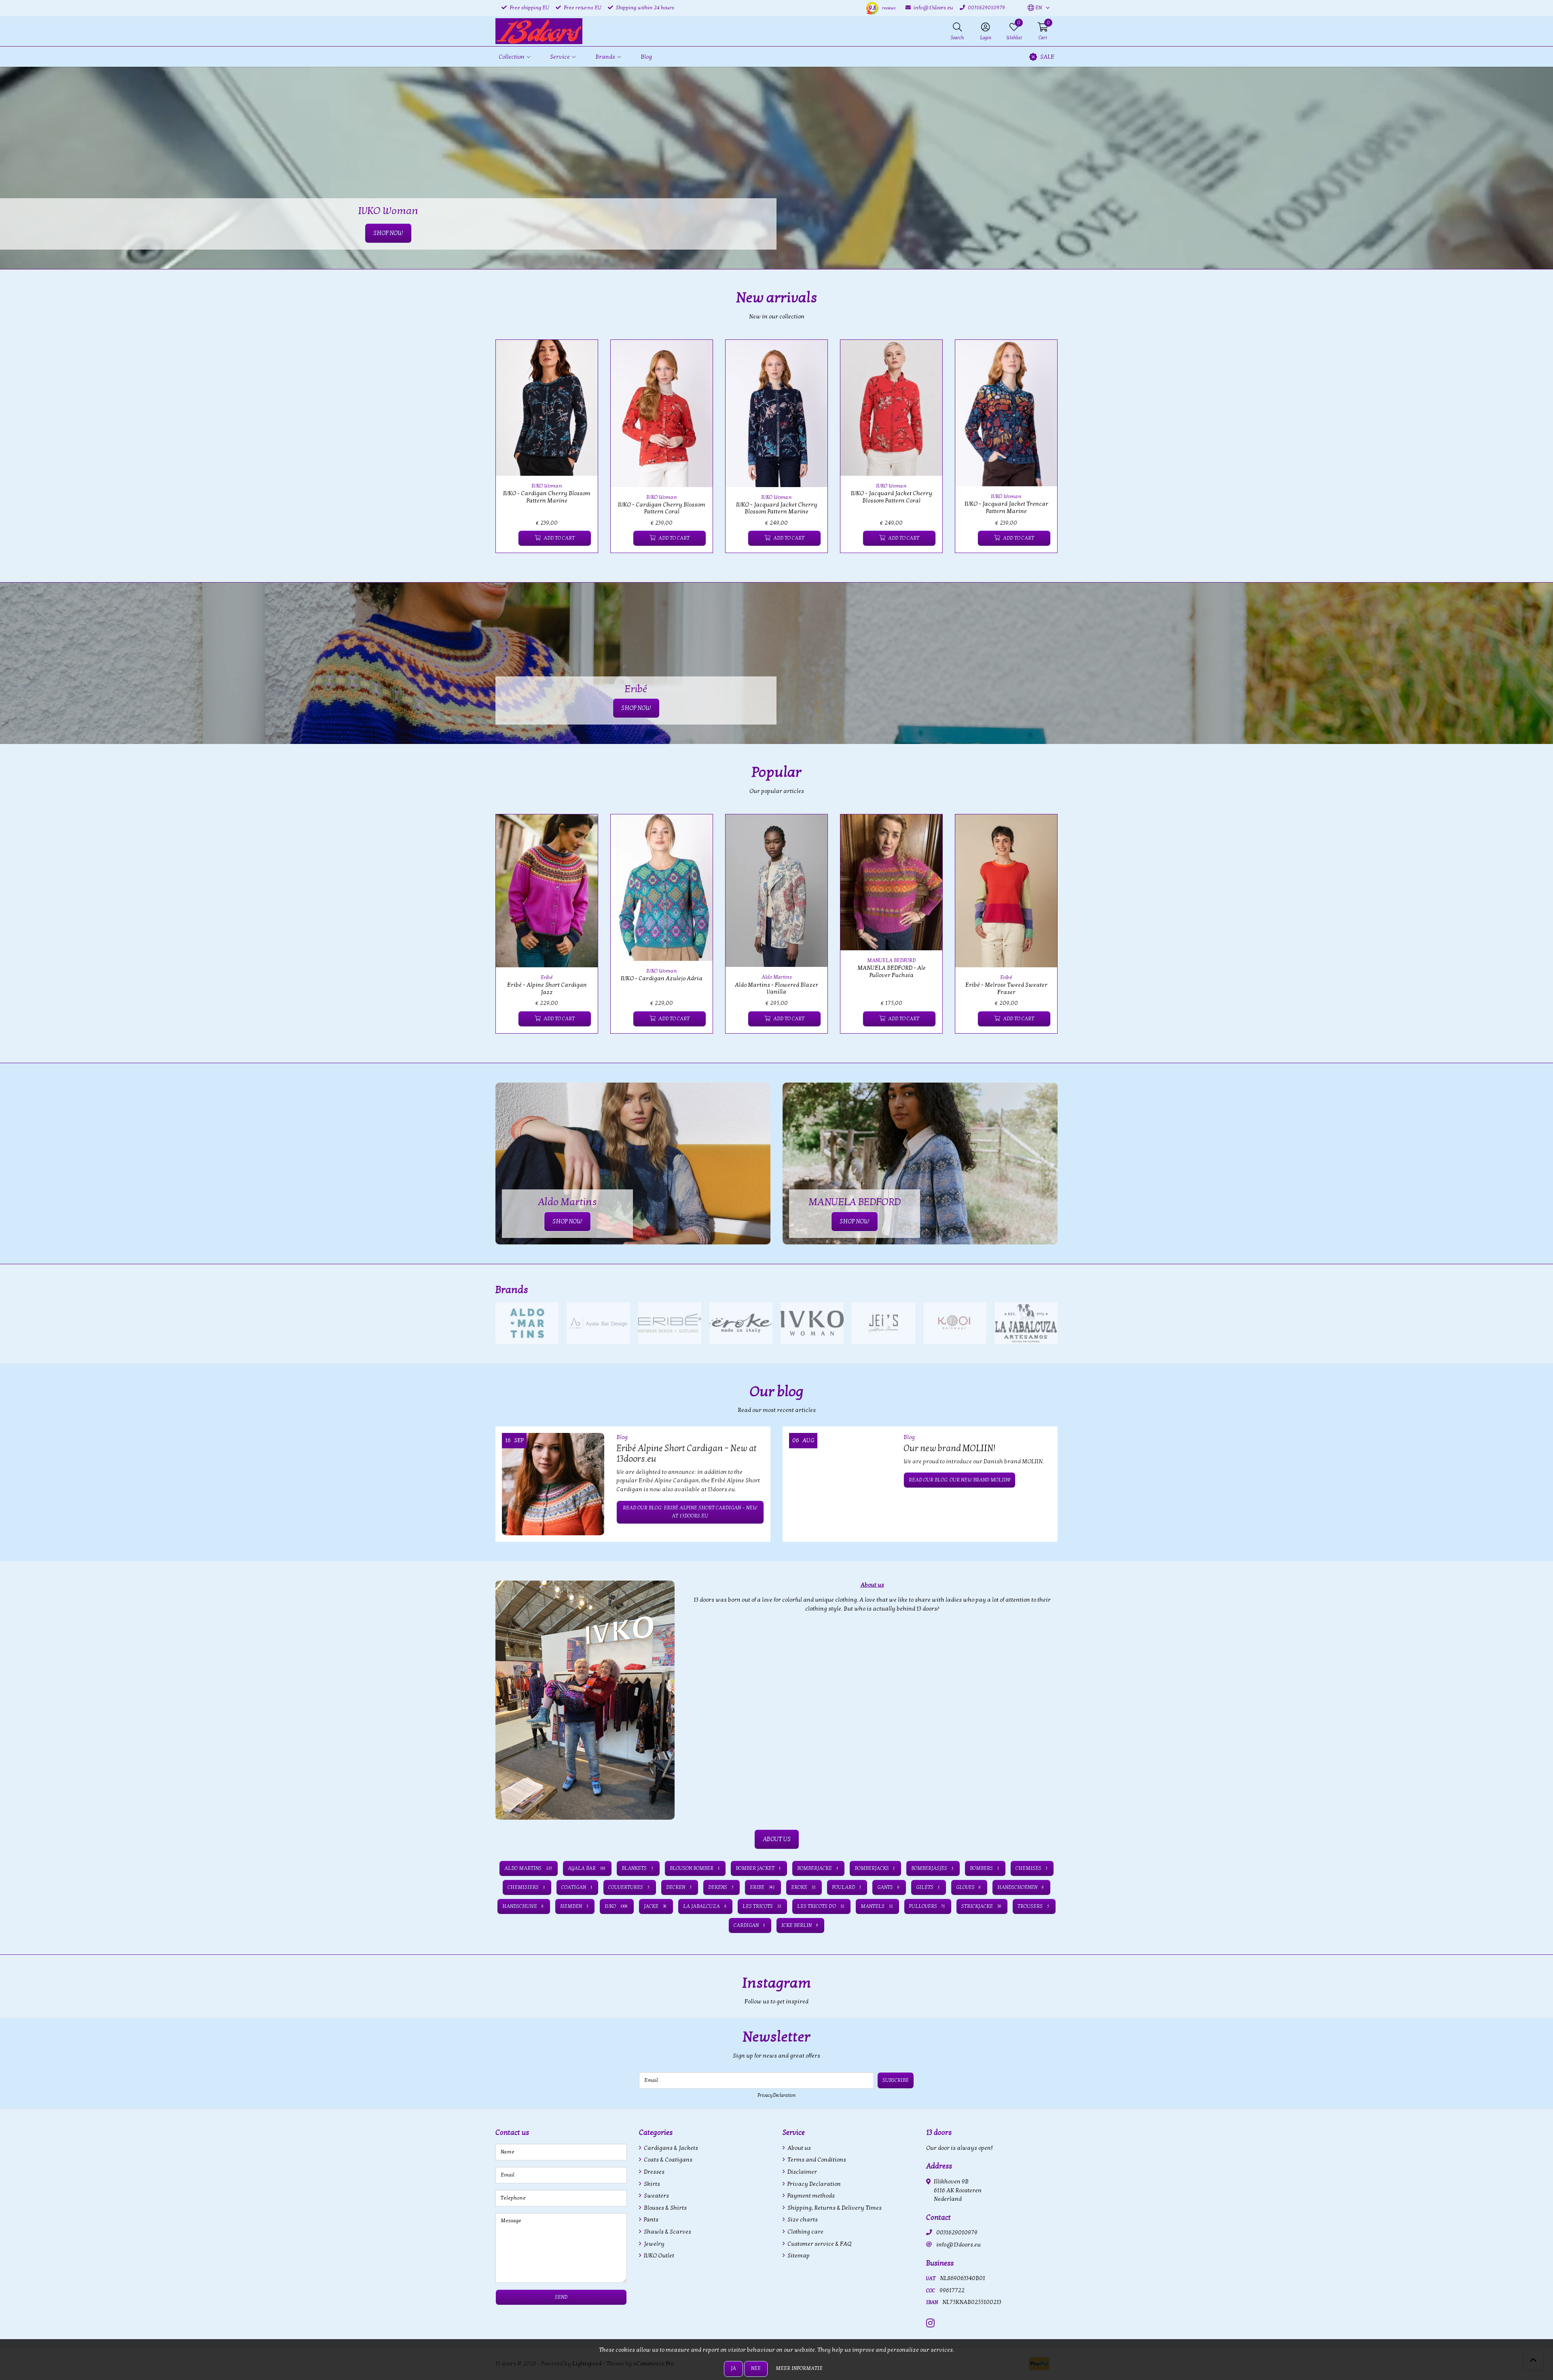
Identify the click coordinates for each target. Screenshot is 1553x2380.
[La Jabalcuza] (1026, 1323)
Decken (679, 1887)
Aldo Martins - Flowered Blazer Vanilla (776, 988)
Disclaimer (802, 2172)
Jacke (655, 1906)
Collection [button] (512, 57)
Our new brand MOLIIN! (949, 1448)
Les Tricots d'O (821, 1906)
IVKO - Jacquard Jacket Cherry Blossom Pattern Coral (892, 497)
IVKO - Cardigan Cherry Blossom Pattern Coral (662, 508)
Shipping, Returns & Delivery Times (834, 2208)
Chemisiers (526, 1887)
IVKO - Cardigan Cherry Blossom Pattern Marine (547, 497)
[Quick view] (582, 355)
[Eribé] (670, 1323)
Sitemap (798, 2256)
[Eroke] (741, 1323)
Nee (756, 2368)
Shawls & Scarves (667, 2232)
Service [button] (560, 57)
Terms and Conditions (816, 2160)
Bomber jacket (758, 1868)
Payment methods (810, 2196)
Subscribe (896, 2080)
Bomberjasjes (932, 1868)
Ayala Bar (586, 1868)
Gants (888, 1887)
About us (799, 2148)
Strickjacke (981, 1906)
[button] (1035, 8)
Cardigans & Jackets (670, 2148)
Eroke (803, 1887)
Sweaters (656, 2196)
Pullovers (927, 1906)
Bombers (984, 1868)
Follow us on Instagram (1026, 2006)
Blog (646, 57)
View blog (1043, 1415)
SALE (1047, 57)
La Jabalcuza (705, 1906)
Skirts (651, 2184)
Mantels (877, 1906)
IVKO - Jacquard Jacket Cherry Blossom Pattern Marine (777, 508)
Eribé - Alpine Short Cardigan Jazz (547, 988)
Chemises (1031, 1868)
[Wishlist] (509, 538)
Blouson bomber (695, 1868)
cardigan (749, 1925)
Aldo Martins (777, 977)
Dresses (654, 2172)
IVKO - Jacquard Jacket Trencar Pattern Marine (1006, 507)
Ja (733, 2368)
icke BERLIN (800, 1925)
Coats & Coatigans (668, 2160)
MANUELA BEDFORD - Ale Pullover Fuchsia (892, 971)
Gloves (969, 1887)
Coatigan (577, 1887)
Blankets (637, 1868)
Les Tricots (762, 1906)
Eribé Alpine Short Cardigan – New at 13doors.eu (687, 1454)
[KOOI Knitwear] (955, 1323)
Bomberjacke (818, 1868)
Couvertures (629, 1887)
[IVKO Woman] (812, 1323)
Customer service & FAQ (819, 2244)
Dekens (721, 1887)
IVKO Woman (547, 486)
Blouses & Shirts (665, 2208)
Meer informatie (799, 2368)
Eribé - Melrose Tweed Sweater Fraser (1006, 988)
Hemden (574, 1906)
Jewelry (654, 2244)
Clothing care (805, 2232)
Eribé (547, 977)
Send (561, 2297)
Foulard (846, 1887)
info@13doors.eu (958, 2245)
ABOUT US (777, 1839)
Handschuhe (523, 1906)
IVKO (616, 1906)
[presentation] (490, 451)
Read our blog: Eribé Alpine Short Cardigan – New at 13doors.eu (690, 1512)
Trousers (1033, 1906)
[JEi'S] (883, 1323)
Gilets (928, 1887)
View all (1044, 1290)
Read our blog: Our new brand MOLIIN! (960, 1480)
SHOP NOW (636, 708)
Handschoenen (1021, 1887)
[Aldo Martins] (527, 1323)
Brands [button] (605, 57)
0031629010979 (957, 2233)
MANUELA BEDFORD (891, 960)
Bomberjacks (875, 1868)
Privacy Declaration (776, 2095)
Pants (651, 2220)
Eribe (762, 1887)
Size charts (802, 2220)
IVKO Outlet (658, 2256)
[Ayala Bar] (598, 1323)
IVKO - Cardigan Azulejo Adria (662, 978)
